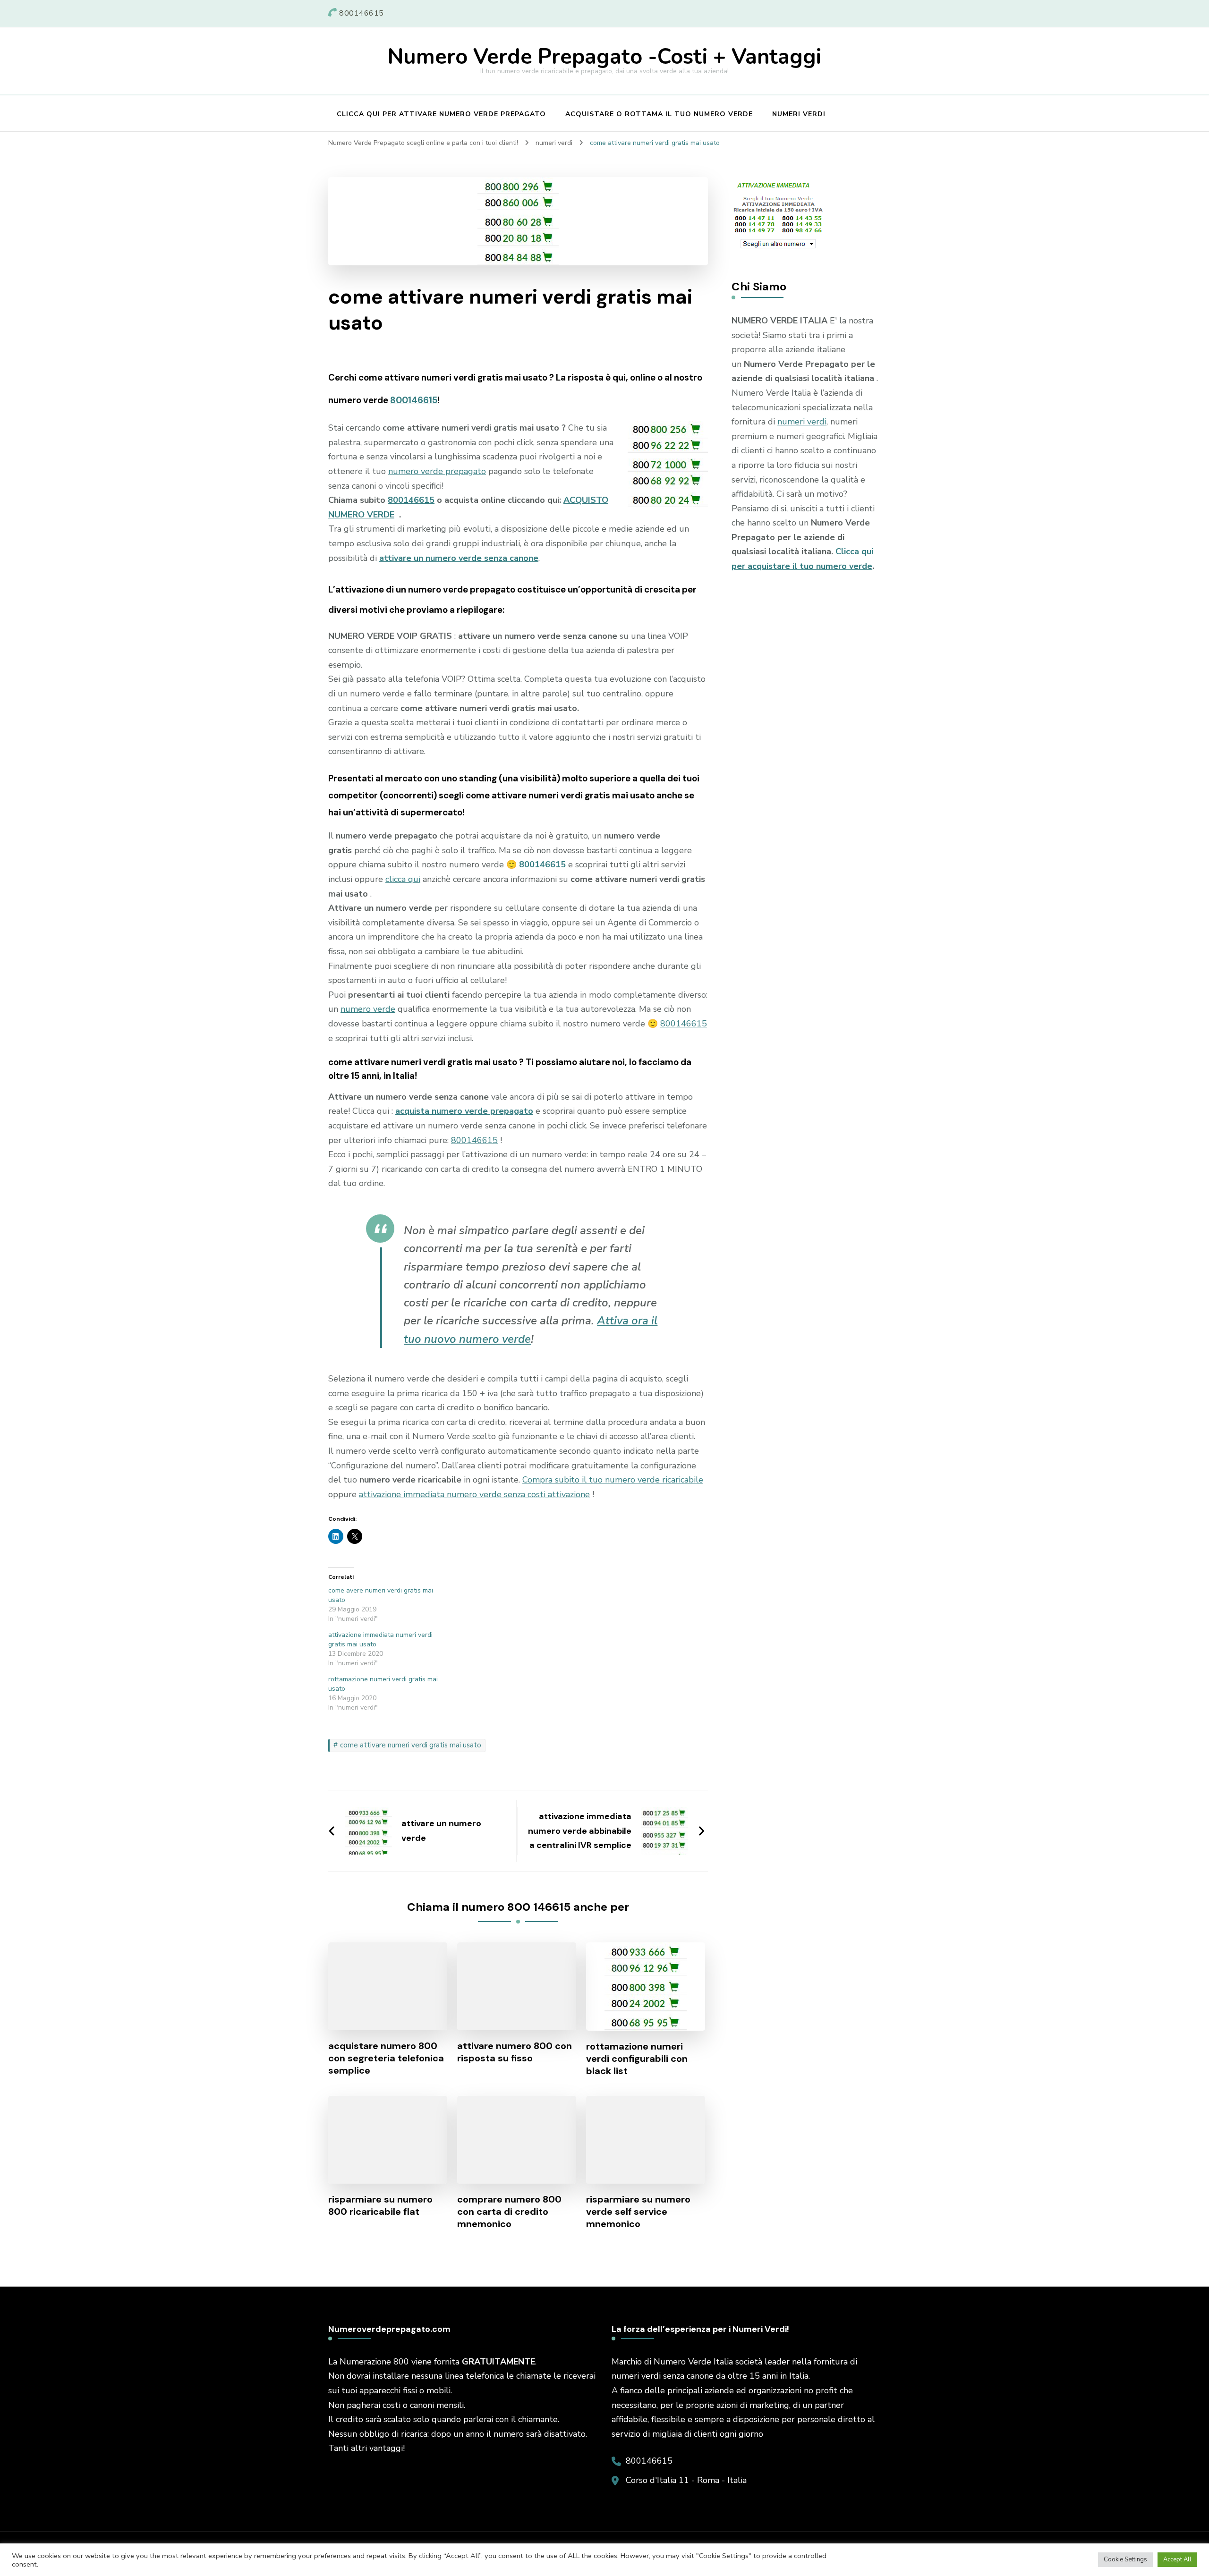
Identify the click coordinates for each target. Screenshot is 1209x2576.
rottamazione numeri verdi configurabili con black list (637, 2059)
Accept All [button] (1177, 2559)
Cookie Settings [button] (1125, 2559)
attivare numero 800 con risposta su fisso (515, 2052)
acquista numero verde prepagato (464, 1111)
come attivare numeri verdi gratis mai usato (411, 1745)
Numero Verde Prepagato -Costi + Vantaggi (604, 57)
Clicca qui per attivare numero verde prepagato (441, 114)
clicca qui (403, 879)
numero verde (368, 1009)
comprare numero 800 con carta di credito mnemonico (509, 2212)
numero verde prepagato (437, 471)
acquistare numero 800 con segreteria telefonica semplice (386, 2058)
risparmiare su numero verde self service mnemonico (638, 2212)
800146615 (414, 400)
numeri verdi (802, 422)
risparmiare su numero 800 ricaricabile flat (380, 2205)
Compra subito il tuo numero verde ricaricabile (613, 1480)
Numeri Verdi (799, 114)
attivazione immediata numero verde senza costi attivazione (474, 1494)
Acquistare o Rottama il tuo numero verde (659, 114)
